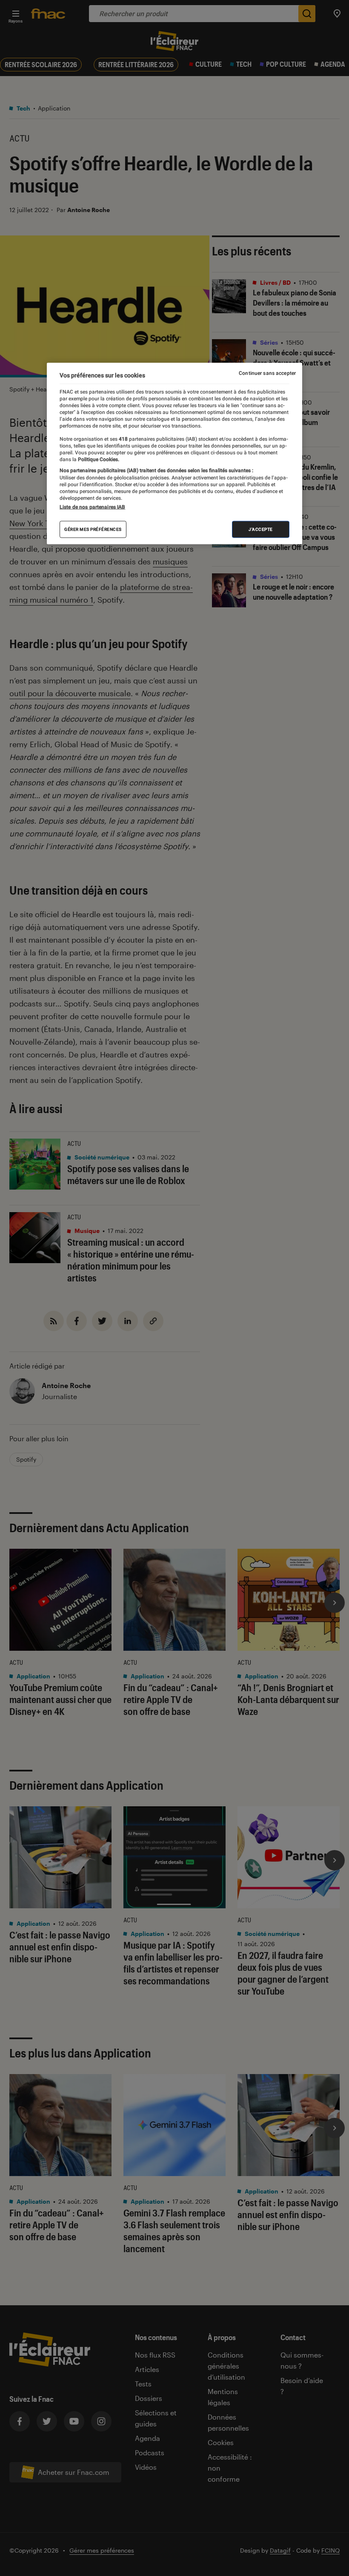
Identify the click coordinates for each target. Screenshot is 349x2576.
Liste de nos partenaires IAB (92, 507)
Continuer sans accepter (267, 373)
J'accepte (261, 529)
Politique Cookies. (98, 459)
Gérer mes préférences (93, 529)
